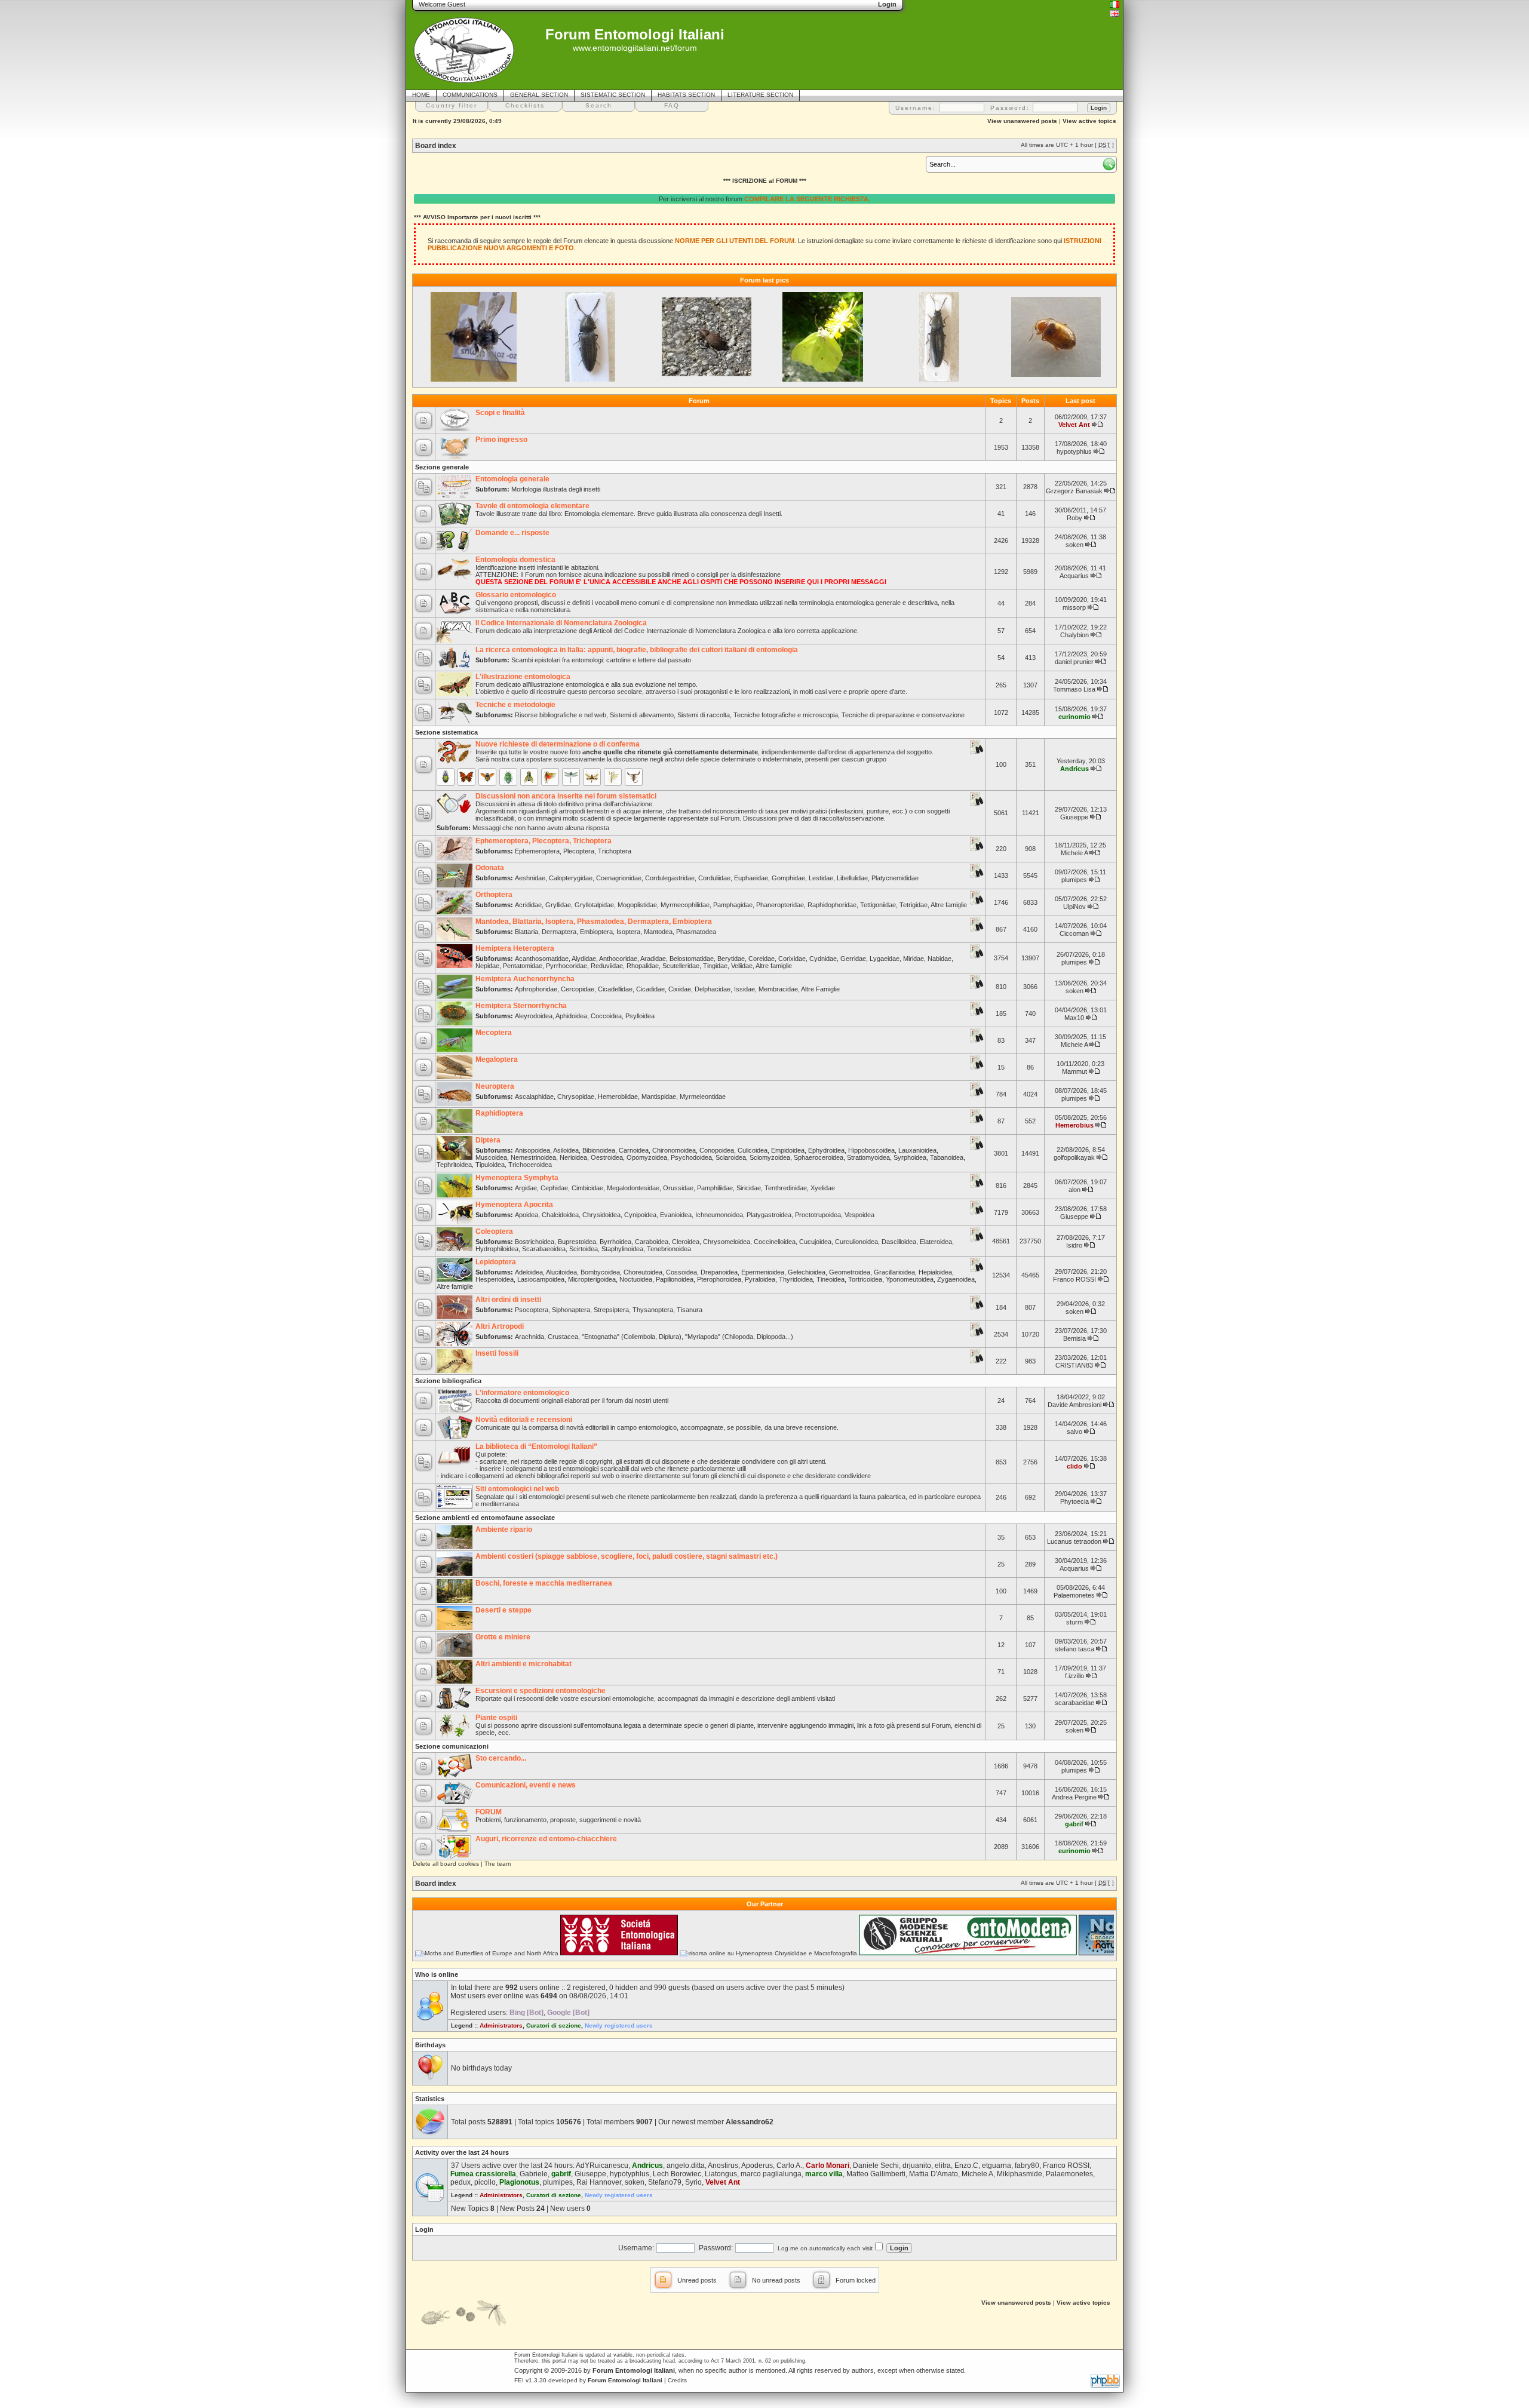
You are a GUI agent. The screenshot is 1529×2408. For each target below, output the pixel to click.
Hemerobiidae (618, 1096)
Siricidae (749, 1188)
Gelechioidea (807, 1272)
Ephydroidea (826, 1150)
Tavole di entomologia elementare (532, 506)
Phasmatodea (696, 932)
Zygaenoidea (956, 1279)
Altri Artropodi (500, 1326)
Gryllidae (558, 905)
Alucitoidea (561, 1272)
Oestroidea (607, 1157)
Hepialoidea (935, 1272)
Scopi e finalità (500, 413)
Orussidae (678, 1188)
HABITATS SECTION (686, 95)
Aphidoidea (571, 1016)
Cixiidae (680, 989)
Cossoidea (681, 1272)
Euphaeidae (751, 878)
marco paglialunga (771, 2174)
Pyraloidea (760, 1279)
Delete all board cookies (446, 1864)
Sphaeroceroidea (819, 1157)
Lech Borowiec (677, 2174)
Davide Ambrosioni (1074, 1405)
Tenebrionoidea (669, 1249)
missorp (1074, 607)
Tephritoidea (454, 1165)
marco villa (824, 2174)
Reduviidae (607, 966)
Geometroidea (850, 1272)
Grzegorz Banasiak (1074, 491)
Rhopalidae (643, 966)
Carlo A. (789, 2166)
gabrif (1074, 1824)
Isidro (1074, 1245)
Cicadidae (650, 989)
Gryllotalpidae (594, 905)
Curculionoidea (856, 1242)
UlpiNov (1074, 907)
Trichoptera (615, 851)
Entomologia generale (512, 479)
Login (424, 2229)
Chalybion (1074, 635)
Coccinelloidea (775, 1242)
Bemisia (1074, 1338)
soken (1074, 545)
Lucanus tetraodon (1074, 1541)
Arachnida (529, 1337)
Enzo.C (966, 2166)
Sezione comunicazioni (452, 1746)
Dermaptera (559, 932)
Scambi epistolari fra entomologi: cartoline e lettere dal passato (601, 660)
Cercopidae (578, 989)
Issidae (744, 989)
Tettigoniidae (878, 905)
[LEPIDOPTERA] (466, 777)
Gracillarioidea (894, 1272)
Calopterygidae (571, 878)
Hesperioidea (495, 1279)
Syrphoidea (910, 1157)
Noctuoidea (636, 1279)
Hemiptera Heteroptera (515, 948)
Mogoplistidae (637, 905)
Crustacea (563, 1337)
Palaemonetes (1074, 1595)
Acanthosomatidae (542, 959)
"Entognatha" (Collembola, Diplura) (632, 1337)
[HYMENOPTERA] (487, 777)
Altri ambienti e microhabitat (524, 1664)
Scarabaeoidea (544, 1249)
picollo (485, 2182)
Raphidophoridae (832, 905)
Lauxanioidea (917, 1150)
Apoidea (526, 1215)
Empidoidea (788, 1150)
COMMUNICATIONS (470, 95)
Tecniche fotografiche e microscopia (786, 715)
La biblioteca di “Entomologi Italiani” (536, 1446)
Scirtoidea (584, 1249)
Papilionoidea (675, 1279)
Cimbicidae (587, 1188)
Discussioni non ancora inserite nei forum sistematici (566, 796)
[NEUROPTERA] (592, 777)
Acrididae (528, 905)
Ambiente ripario (504, 1529)
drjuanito (917, 2166)
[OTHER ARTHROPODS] (634, 777)
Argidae (526, 1188)
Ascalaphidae (534, 1096)
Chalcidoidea (560, 1215)
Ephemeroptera (537, 851)
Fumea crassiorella (483, 2174)
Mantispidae (659, 1096)
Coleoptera (494, 1231)
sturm (1074, 1622)
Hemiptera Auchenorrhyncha (525, 979)
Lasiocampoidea (541, 1279)
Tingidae (715, 966)
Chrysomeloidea (727, 1242)
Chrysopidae (576, 1096)
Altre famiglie (949, 905)
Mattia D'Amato (934, 2174)
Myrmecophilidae (685, 905)
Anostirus (723, 2166)
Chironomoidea (674, 1150)
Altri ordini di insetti (508, 1300)
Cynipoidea (640, 1215)
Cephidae (554, 1188)
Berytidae (731, 959)
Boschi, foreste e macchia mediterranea (544, 1583)
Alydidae (584, 959)
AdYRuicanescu (602, 2166)
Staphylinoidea (622, 1249)
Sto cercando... (501, 1758)
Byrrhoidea (615, 1242)
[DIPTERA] (529, 777)
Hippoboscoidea (871, 1150)
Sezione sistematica (446, 732)
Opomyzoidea (647, 1157)
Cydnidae (823, 959)
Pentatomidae (523, 966)
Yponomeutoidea (910, 1279)
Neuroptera (495, 1086)
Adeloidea (529, 1272)
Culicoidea (753, 1150)
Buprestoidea (577, 1242)
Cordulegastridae (670, 878)
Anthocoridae (618, 959)
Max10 (1074, 1018)
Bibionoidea (599, 1150)
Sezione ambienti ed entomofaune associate (485, 1518)
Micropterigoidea (592, 1279)
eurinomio (1074, 717)
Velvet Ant (1074, 425)
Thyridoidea (796, 1279)
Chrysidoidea (601, 1215)
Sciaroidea (731, 1157)
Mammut (1074, 1071)
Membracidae (778, 989)
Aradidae (653, 959)
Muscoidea (491, 1157)
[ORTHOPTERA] (550, 777)
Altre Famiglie (820, 989)
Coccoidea (606, 1016)
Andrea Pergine (1074, 1797)
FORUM (489, 1812)
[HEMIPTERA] (508, 777)
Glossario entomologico (516, 595)
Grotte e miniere (503, 1637)
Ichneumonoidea (719, 1215)
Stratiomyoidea (868, 1157)
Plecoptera (579, 851)
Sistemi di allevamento (642, 715)
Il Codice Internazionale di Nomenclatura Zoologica (561, 623)
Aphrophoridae (536, 989)
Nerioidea (573, 1157)
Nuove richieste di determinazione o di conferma (558, 744)
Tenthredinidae (786, 1188)
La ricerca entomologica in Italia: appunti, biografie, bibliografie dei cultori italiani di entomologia (637, 650)
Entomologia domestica (515, 560)
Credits (677, 2380)
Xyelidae (823, 1188)
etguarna (997, 2166)
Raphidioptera (499, 1113)
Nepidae (487, 966)
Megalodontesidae (633, 1188)
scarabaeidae (1074, 1703)
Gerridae (853, 959)
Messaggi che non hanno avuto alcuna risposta (541, 828)
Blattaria (526, 932)
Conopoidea (717, 1150)
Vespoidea (859, 1215)
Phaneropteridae (780, 905)
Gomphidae (788, 878)
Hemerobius (1074, 1125)
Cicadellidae (615, 989)
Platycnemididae (895, 878)
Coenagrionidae (619, 878)
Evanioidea (676, 1215)
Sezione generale (442, 467)
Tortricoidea (865, 1279)
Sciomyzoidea (770, 1157)
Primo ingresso (501, 440)
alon (1074, 1190)
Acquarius (1074, 576)
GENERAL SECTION (539, 95)
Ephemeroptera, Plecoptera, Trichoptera (544, 841)
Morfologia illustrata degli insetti (556, 489)
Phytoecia (1074, 1501)
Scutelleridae (681, 966)
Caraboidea (652, 1242)
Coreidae (762, 959)
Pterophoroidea (719, 1279)
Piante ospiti (496, 1718)
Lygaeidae (885, 959)
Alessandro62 (750, 2122)
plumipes (1074, 880)
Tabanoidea (947, 1157)
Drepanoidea (719, 1272)
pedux (460, 2182)
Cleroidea (686, 1242)
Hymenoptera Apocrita (514, 1205)
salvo (1074, 1432)
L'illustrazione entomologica (523, 677)
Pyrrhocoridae (567, 966)
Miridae (914, 959)
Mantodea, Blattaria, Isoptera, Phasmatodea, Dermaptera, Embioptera (594, 922)
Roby (1074, 518)
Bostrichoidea (535, 1242)
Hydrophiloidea (497, 1249)
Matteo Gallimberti (876, 2174)
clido (1074, 1466)
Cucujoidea (815, 1242)
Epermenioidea (763, 1272)
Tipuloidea (490, 1165)
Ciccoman (1074, 933)
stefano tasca (1074, 1649)
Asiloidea (566, 1150)
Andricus (1074, 769)
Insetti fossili (497, 1353)
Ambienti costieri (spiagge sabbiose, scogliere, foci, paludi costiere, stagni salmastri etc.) (627, 1556)
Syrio (693, 2182)
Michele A (1074, 853)
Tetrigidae (914, 905)
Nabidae (939, 959)
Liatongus (721, 2174)
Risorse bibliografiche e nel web (561, 715)
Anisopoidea (532, 1150)
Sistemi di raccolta (704, 715)
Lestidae (821, 878)
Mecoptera (494, 1033)
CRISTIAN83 (1074, 1365)
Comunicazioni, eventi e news (526, 1785)
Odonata (490, 868)
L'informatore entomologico (522, 1393)
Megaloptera (497, 1059)
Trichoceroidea (530, 1165)
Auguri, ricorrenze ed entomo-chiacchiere (546, 1839)
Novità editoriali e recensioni (524, 1420)
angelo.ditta (686, 2166)
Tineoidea (830, 1279)
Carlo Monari (828, 2166)
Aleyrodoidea (534, 1016)
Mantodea (658, 932)
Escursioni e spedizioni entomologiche (541, 1691)
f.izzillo (1074, 1676)
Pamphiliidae (715, 1188)
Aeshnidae (530, 878)
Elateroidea (936, 1242)
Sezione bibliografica (448, 1381)
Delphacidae (713, 989)
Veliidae (742, 966)
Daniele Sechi (876, 2166)
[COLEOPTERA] (446, 777)
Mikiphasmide (1020, 2174)
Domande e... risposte (512, 533)
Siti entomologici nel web (517, 1489)
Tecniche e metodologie (515, 705)
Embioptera (596, 932)
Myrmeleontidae (703, 1096)
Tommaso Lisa (1074, 689)
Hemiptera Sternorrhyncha (521, 1006)
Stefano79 (665, 2182)
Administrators (501, 2025)
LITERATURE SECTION (760, 95)
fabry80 (1027, 2166)
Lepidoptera (496, 1262)
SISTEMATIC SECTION (613, 95)
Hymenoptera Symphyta (517, 1178)
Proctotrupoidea (818, 1215)
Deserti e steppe (503, 1610)
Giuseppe (1074, 817)
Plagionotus (519, 2182)
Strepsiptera (611, 1310)
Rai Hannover (599, 2182)
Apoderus (757, 2166)
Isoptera (628, 932)
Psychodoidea (691, 1157)
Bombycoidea (600, 1272)
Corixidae (792, 959)
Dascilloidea (899, 1242)
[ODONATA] (571, 777)
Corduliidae (714, 878)
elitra (943, 2166)
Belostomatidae (692, 959)
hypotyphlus (1074, 451)
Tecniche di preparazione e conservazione (903, 715)
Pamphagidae (733, 905)
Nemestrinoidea (533, 1157)
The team (498, 1864)
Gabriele (534, 2174)
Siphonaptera (571, 1310)
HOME (421, 95)
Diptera (488, 1140)
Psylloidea (640, 1016)
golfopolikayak (1074, 1157)
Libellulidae (852, 878)
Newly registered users (619, 2025)
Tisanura (690, 1310)
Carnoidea (634, 1150)
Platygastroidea (769, 1215)
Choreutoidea (643, 1272)
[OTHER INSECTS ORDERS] (613, 777)
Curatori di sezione (554, 2025)
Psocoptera (532, 1310)
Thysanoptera (653, 1310)
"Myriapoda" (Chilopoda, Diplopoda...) (739, 1337)
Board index (436, 146)
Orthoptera (494, 895)
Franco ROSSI (1074, 1279)
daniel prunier (1074, 662)
